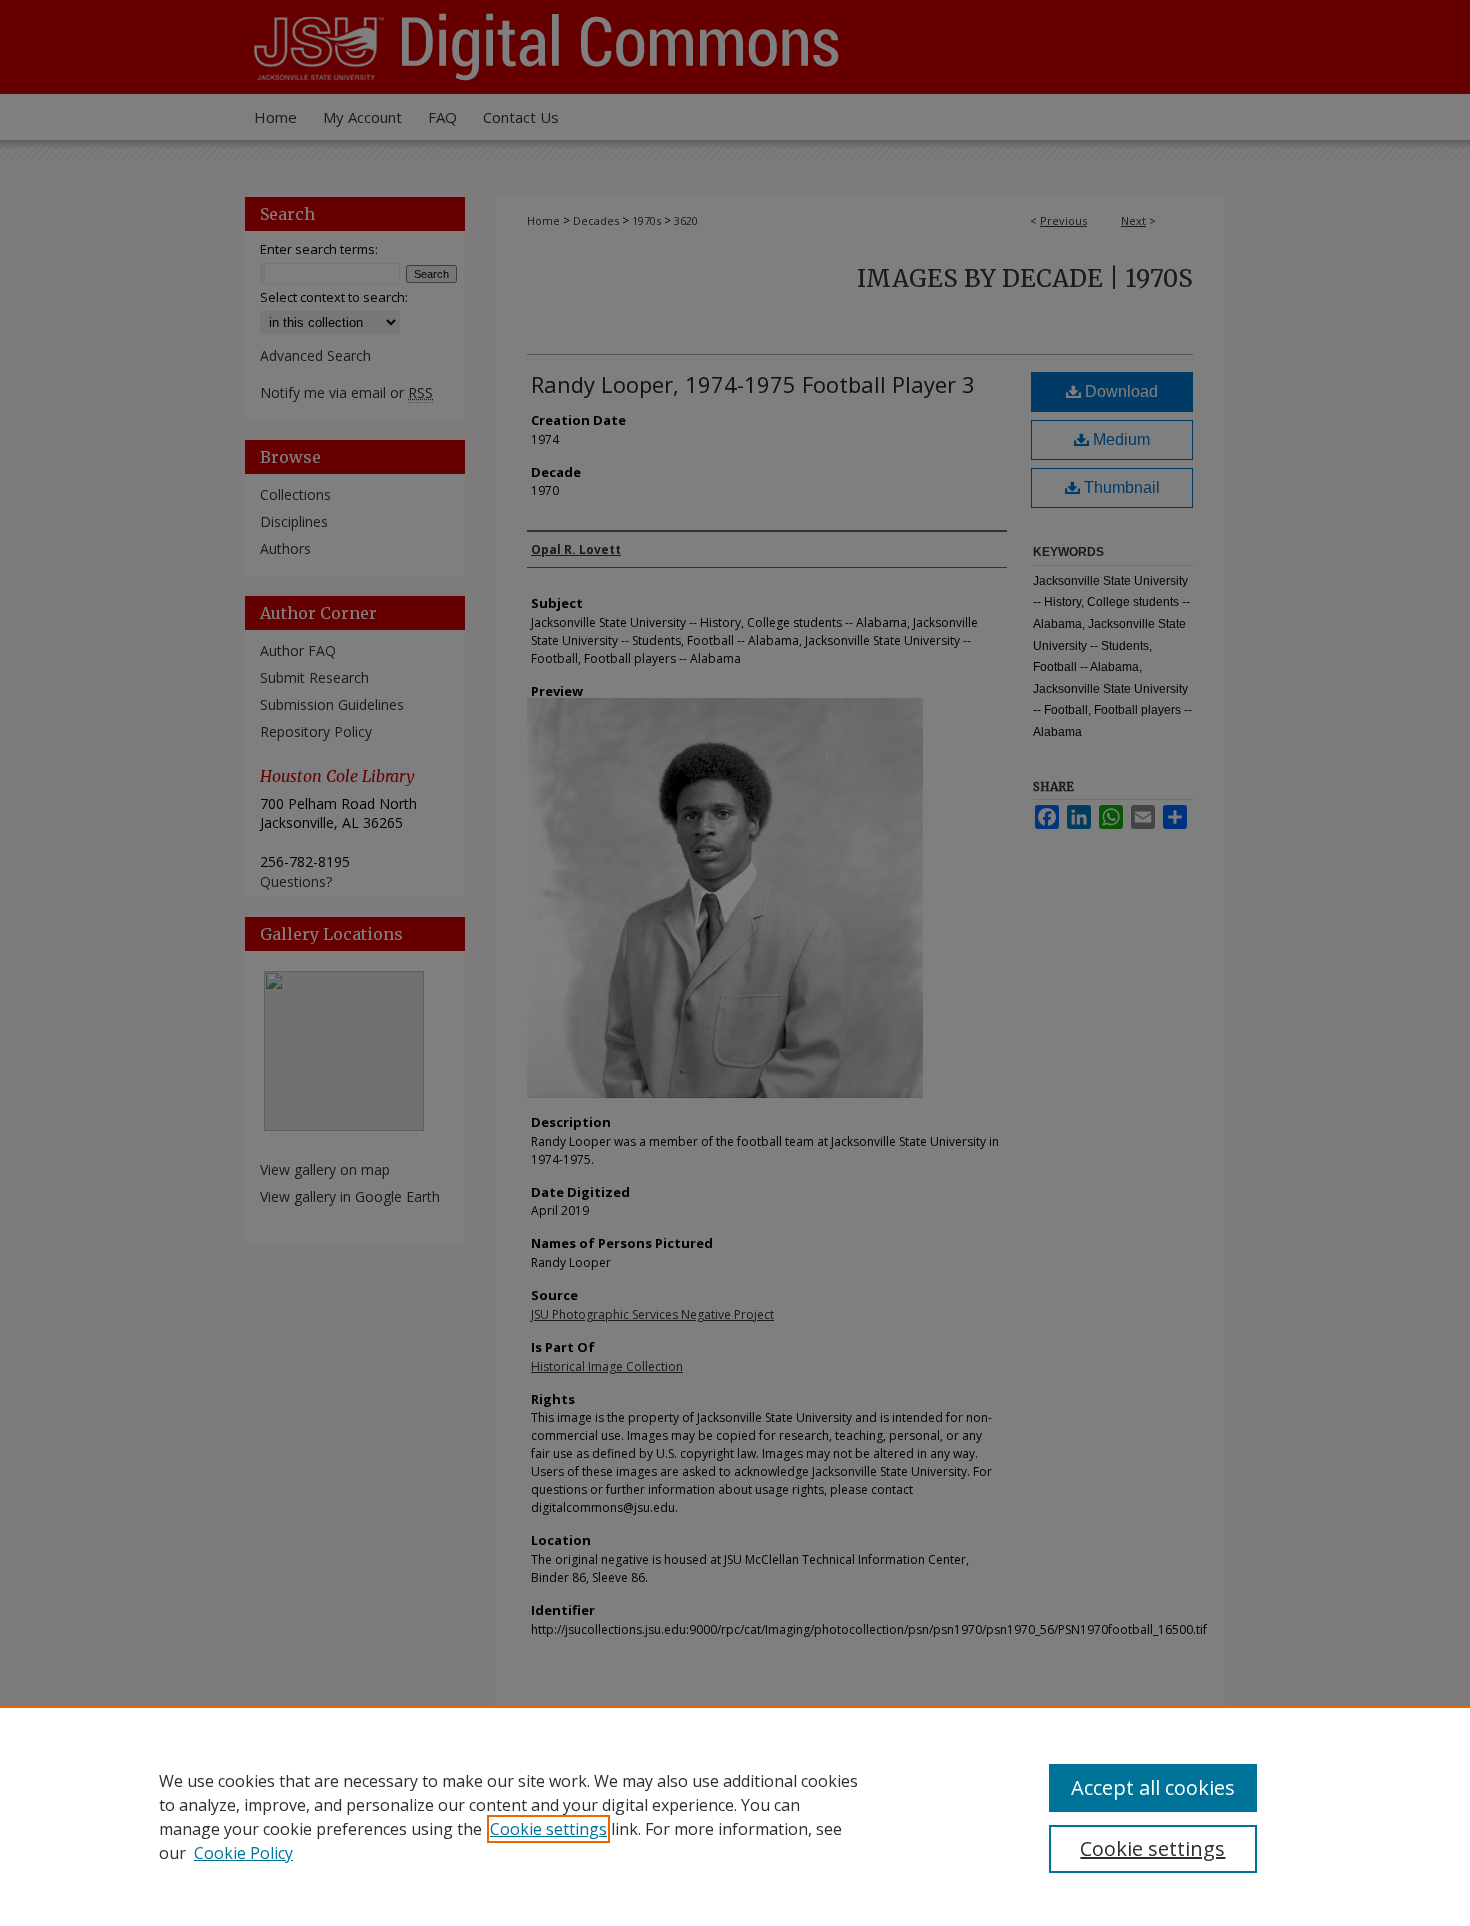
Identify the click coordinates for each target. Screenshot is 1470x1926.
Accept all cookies (1153, 1787)
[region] (735, 1816)
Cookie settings (548, 1829)
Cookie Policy (243, 1853)
